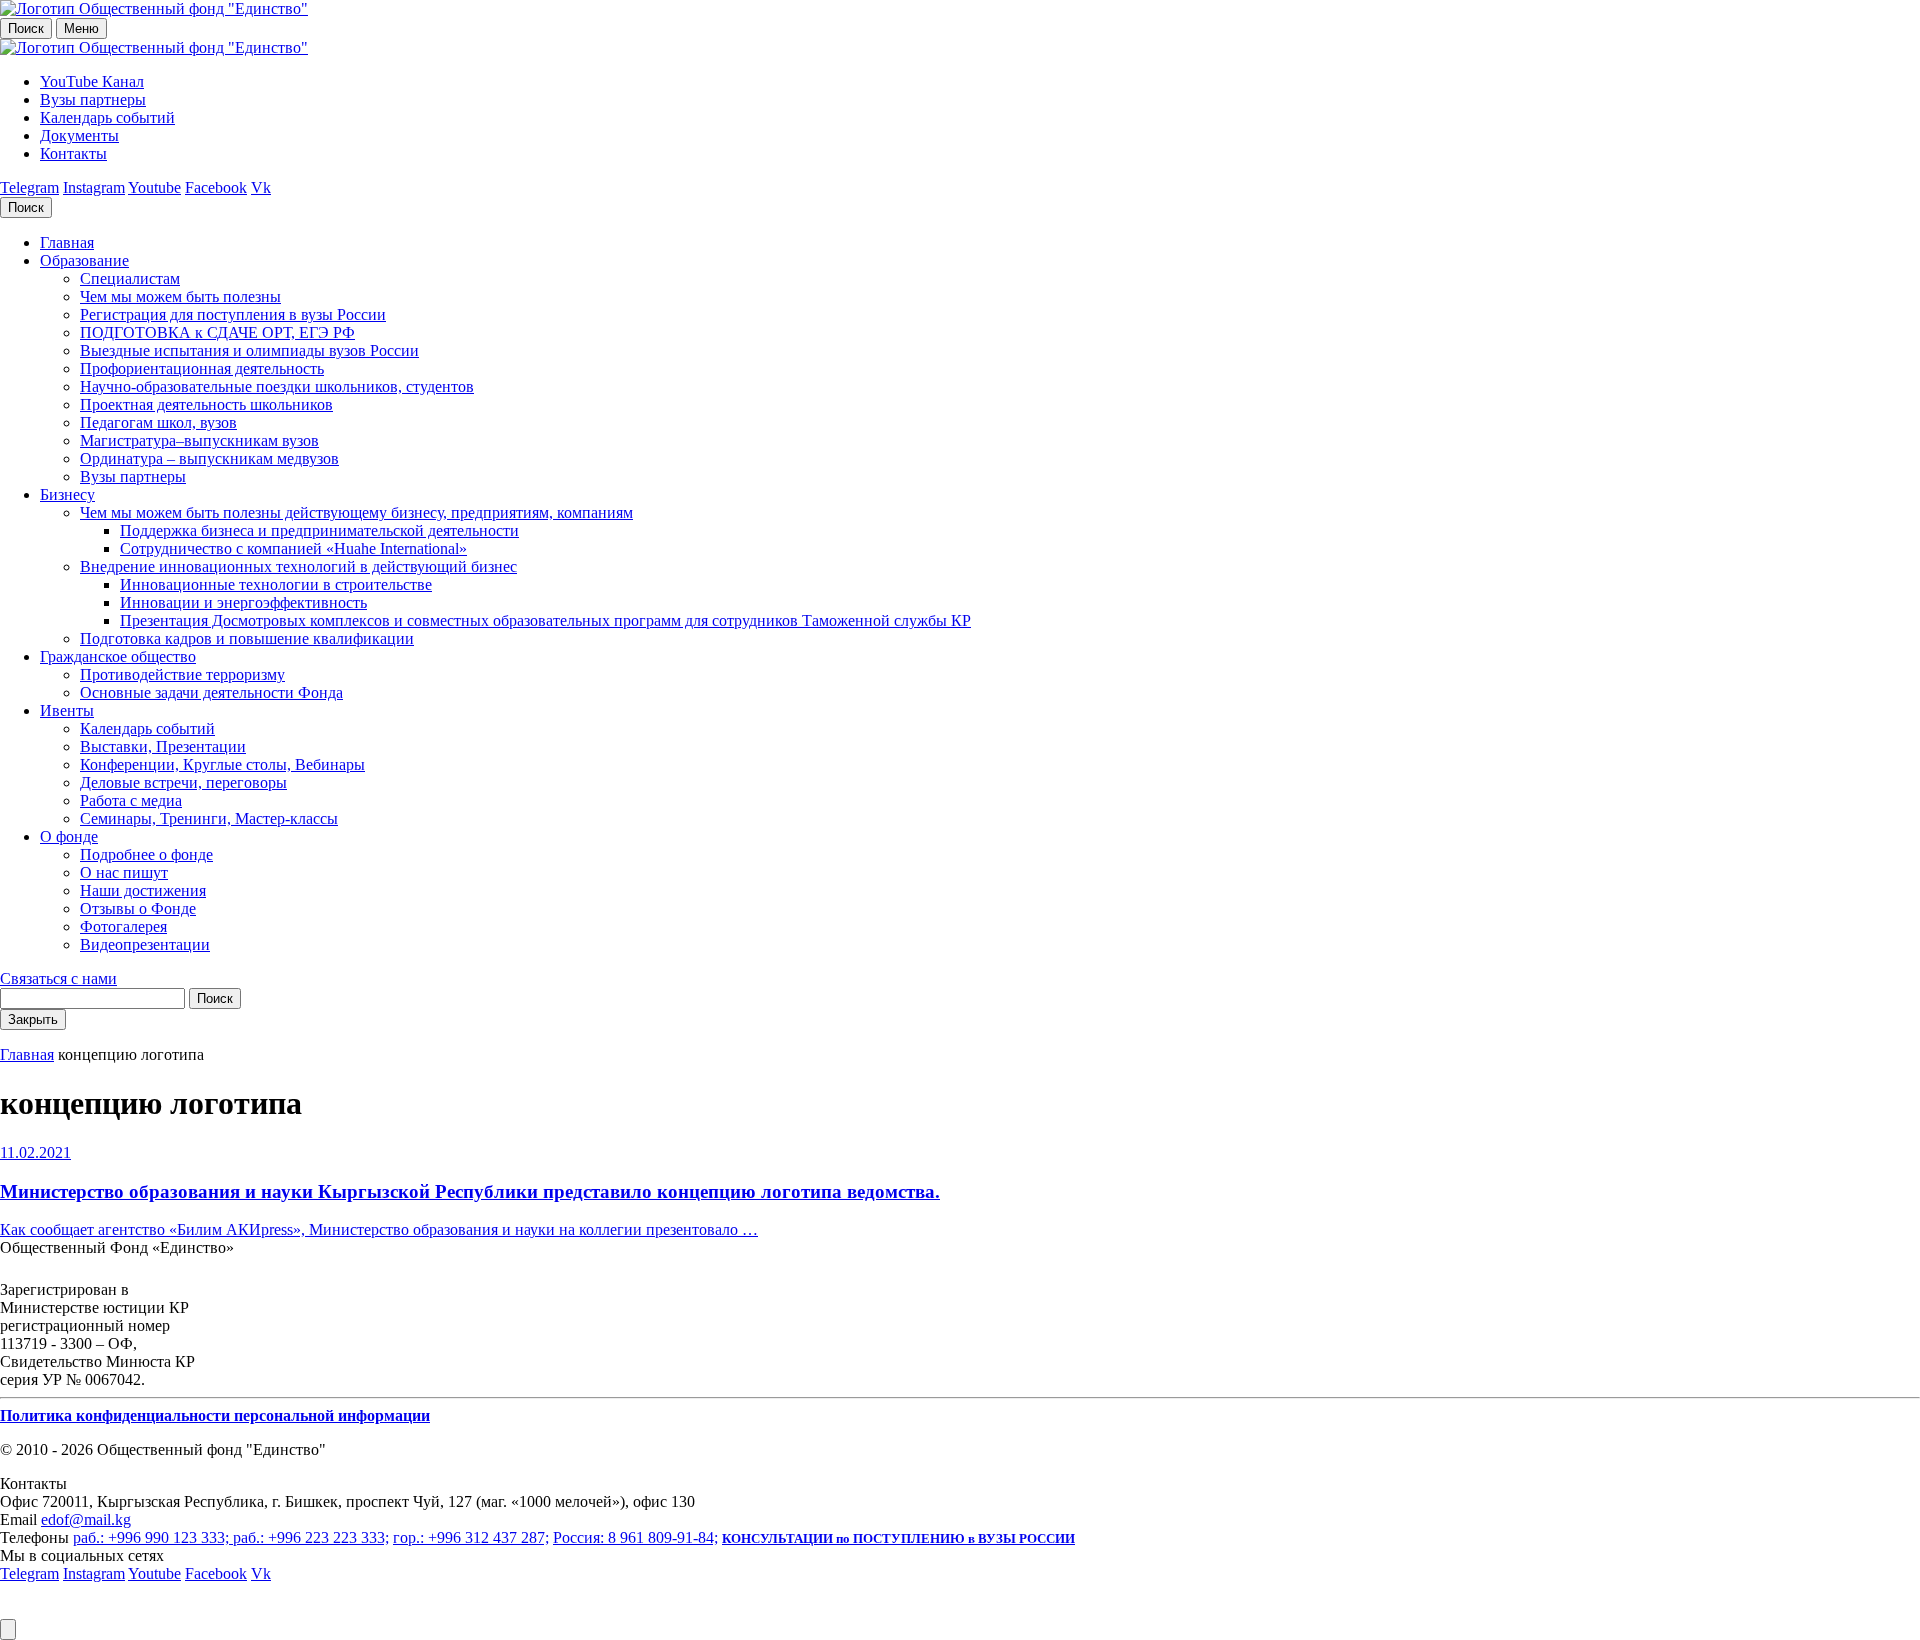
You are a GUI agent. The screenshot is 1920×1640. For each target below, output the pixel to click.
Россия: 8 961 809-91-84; (635, 1537)
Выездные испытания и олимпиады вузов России (249, 350)
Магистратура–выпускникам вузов (199, 440)
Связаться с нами (58, 978)
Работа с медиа (131, 800)
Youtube (154, 187)
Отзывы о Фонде (138, 908)
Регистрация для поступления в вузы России (233, 314)
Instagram (94, 187)
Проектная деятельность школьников (206, 404)
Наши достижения (143, 890)
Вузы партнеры (93, 99)
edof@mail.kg (86, 1519)
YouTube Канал (92, 81)
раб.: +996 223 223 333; (311, 1537)
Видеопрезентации (145, 944)
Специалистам (130, 278)
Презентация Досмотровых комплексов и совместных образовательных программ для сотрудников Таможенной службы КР (545, 620)
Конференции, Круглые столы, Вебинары (222, 764)
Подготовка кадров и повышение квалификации (247, 638)
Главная (67, 242)
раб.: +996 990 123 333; (153, 1537)
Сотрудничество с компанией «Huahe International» (293, 548)
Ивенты (67, 710)
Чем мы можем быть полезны (180, 296)
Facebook (216, 187)
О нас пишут (124, 872)
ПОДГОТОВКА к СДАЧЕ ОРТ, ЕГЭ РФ (217, 332)
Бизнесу (67, 494)
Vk (261, 187)
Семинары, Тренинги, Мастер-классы (209, 818)
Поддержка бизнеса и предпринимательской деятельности (319, 530)
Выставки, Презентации (163, 746)
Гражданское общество (118, 656)
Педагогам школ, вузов (158, 422)
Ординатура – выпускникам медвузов (209, 458)
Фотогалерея (123, 926)
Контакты (73, 153)
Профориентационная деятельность (202, 368)
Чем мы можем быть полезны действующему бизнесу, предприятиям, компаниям (356, 512)
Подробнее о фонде (146, 854)
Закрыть (33, 1019)
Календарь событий (107, 117)
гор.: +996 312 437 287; (471, 1537)
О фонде (69, 836)
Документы (79, 135)
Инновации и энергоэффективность (243, 602)
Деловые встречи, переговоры (183, 782)
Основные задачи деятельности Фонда (211, 692)
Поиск (26, 28)
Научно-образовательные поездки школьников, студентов (277, 386)
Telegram (29, 187)
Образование (84, 260)
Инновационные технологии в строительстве (276, 584)
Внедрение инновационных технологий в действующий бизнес (298, 566)
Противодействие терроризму (182, 674)
